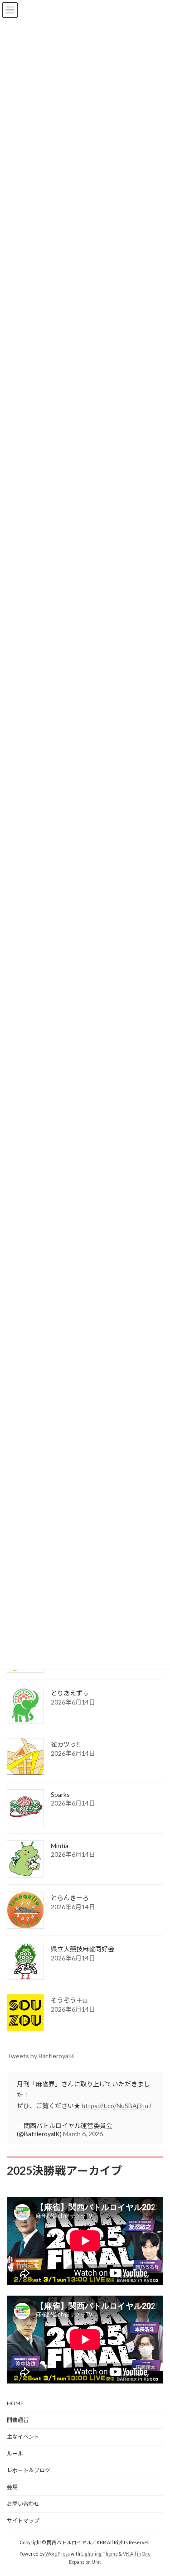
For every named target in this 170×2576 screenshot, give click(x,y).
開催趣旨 (18, 2420)
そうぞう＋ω (69, 2000)
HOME (15, 2403)
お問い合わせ (23, 2504)
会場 (12, 2487)
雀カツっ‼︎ (66, 1744)
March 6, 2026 (83, 2134)
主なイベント (23, 2437)
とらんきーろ (70, 1898)
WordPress (58, 2554)
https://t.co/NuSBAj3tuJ (116, 2106)
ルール (15, 2453)
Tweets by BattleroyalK (41, 2056)
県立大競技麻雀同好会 (83, 1949)
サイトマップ (23, 2521)
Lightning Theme (100, 2554)
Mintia (60, 1846)
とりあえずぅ (70, 1693)
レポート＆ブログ (29, 2470)
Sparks (60, 1794)
